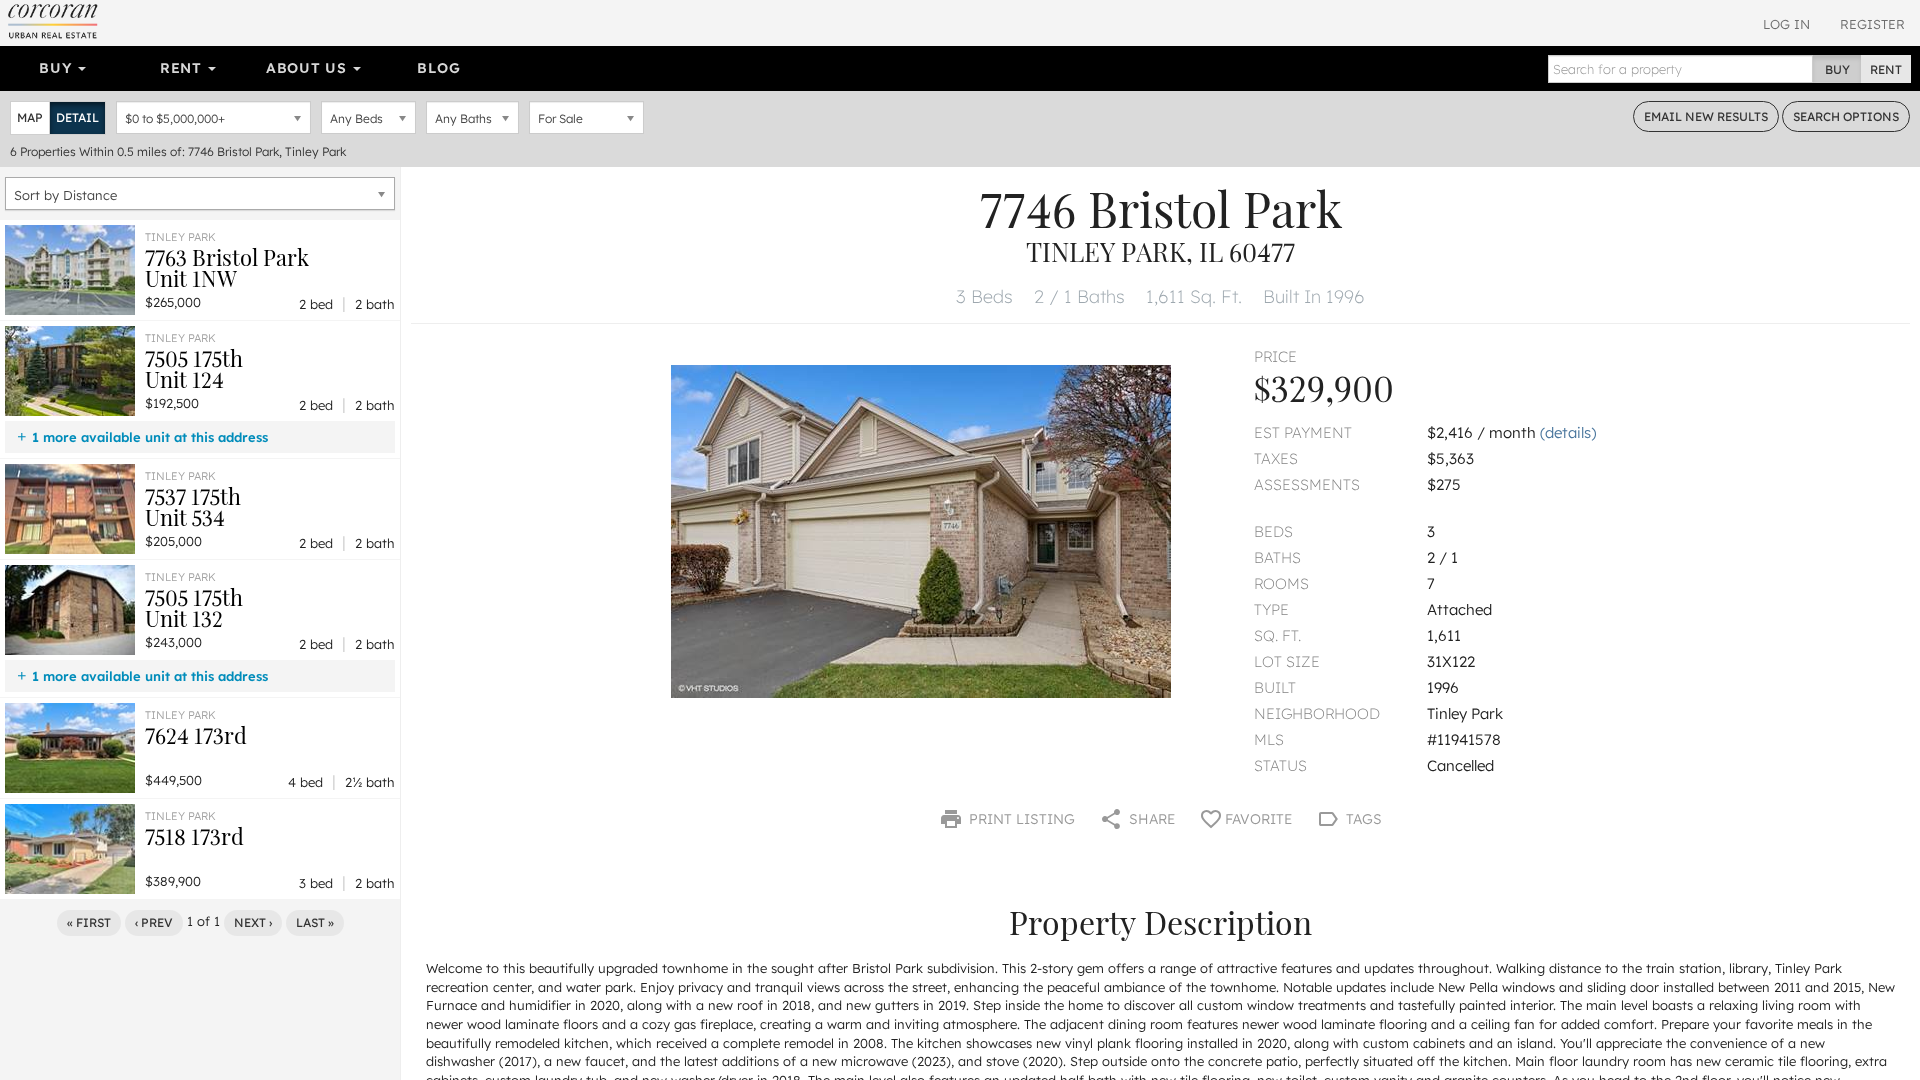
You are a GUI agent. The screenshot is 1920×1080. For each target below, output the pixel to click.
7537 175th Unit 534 (193, 506)
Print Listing (1020, 819)
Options (1846, 116)
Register (1872, 24)
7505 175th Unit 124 (194, 368)
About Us (308, 68)
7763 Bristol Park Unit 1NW (227, 267)
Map (30, 117)
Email (1706, 116)
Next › (253, 922)
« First (89, 922)
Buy (57, 68)
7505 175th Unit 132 (194, 607)
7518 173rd (194, 836)
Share (1150, 819)
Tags (1362, 819)
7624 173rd (196, 735)
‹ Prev (154, 922)
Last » (315, 922)
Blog (438, 68)
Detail (77, 117)
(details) (1568, 432)
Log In (1786, 24)
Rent (183, 68)
